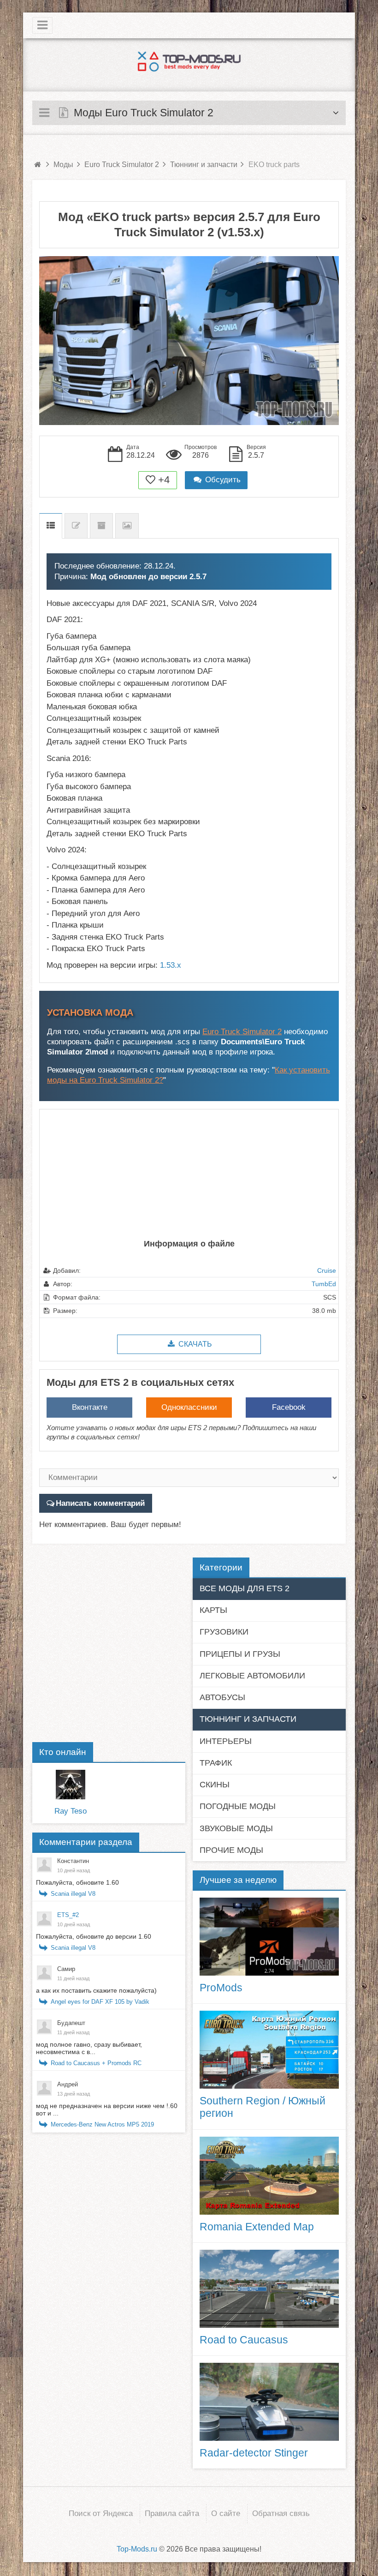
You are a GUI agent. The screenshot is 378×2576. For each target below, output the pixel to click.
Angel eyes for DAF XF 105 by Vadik (100, 2002)
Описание (51, 526)
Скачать (194, 1344)
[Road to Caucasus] (269, 2289)
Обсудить (222, 480)
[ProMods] (269, 1937)
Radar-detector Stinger (254, 2453)
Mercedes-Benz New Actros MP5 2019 (102, 2124)
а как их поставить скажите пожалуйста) (96, 1990)
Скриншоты (127, 526)
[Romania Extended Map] (269, 2176)
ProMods (221, 1988)
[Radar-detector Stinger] (269, 2402)
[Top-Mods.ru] (189, 61)
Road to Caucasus (244, 2340)
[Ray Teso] (71, 1785)
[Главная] (37, 165)
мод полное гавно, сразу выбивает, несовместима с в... (89, 2048)
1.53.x (171, 965)
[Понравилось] (151, 480)
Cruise (327, 1270)
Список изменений (76, 526)
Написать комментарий (100, 1503)
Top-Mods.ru (137, 2549)
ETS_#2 (68, 1915)
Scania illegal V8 (73, 1894)
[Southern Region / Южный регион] (269, 2050)
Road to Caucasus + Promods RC (96, 2063)
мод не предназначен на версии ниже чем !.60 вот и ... (107, 2109)
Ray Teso (71, 1811)
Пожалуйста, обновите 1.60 (77, 1882)
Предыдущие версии (101, 526)
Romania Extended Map (257, 2227)
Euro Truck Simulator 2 (242, 1032)
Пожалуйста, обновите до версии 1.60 (94, 1936)
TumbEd (324, 1284)
